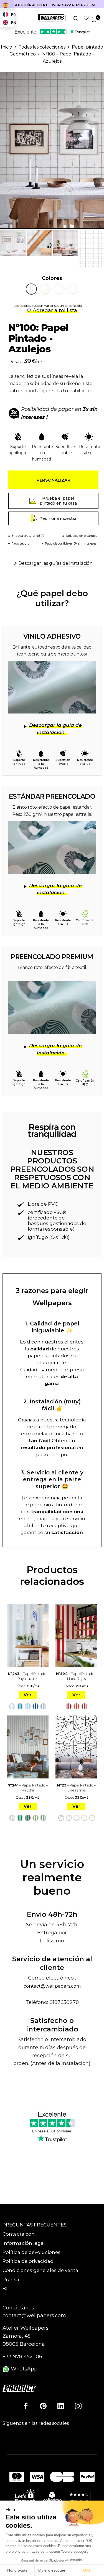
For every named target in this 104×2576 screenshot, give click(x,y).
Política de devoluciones (31, 2252)
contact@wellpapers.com (52, 1986)
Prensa (11, 2279)
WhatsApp (23, 2369)
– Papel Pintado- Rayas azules (28, 1676)
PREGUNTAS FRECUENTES (35, 2225)
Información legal (24, 2243)
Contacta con (19, 2234)
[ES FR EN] (7, 5)
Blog (8, 2289)
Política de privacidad (28, 2261)
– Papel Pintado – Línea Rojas (77, 1676)
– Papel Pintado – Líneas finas (76, 1788)
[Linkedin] (61, 2406)
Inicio (7, 47)
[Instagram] (78, 2406)
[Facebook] (26, 2406)
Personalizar (54, 480)
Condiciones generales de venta (40, 2270)
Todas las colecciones (42, 47)
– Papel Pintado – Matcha (28, 1788)
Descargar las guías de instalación (55, 563)
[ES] (7, 5)
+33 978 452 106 (22, 2357)
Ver (28, 1695)
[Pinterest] (43, 2406)
